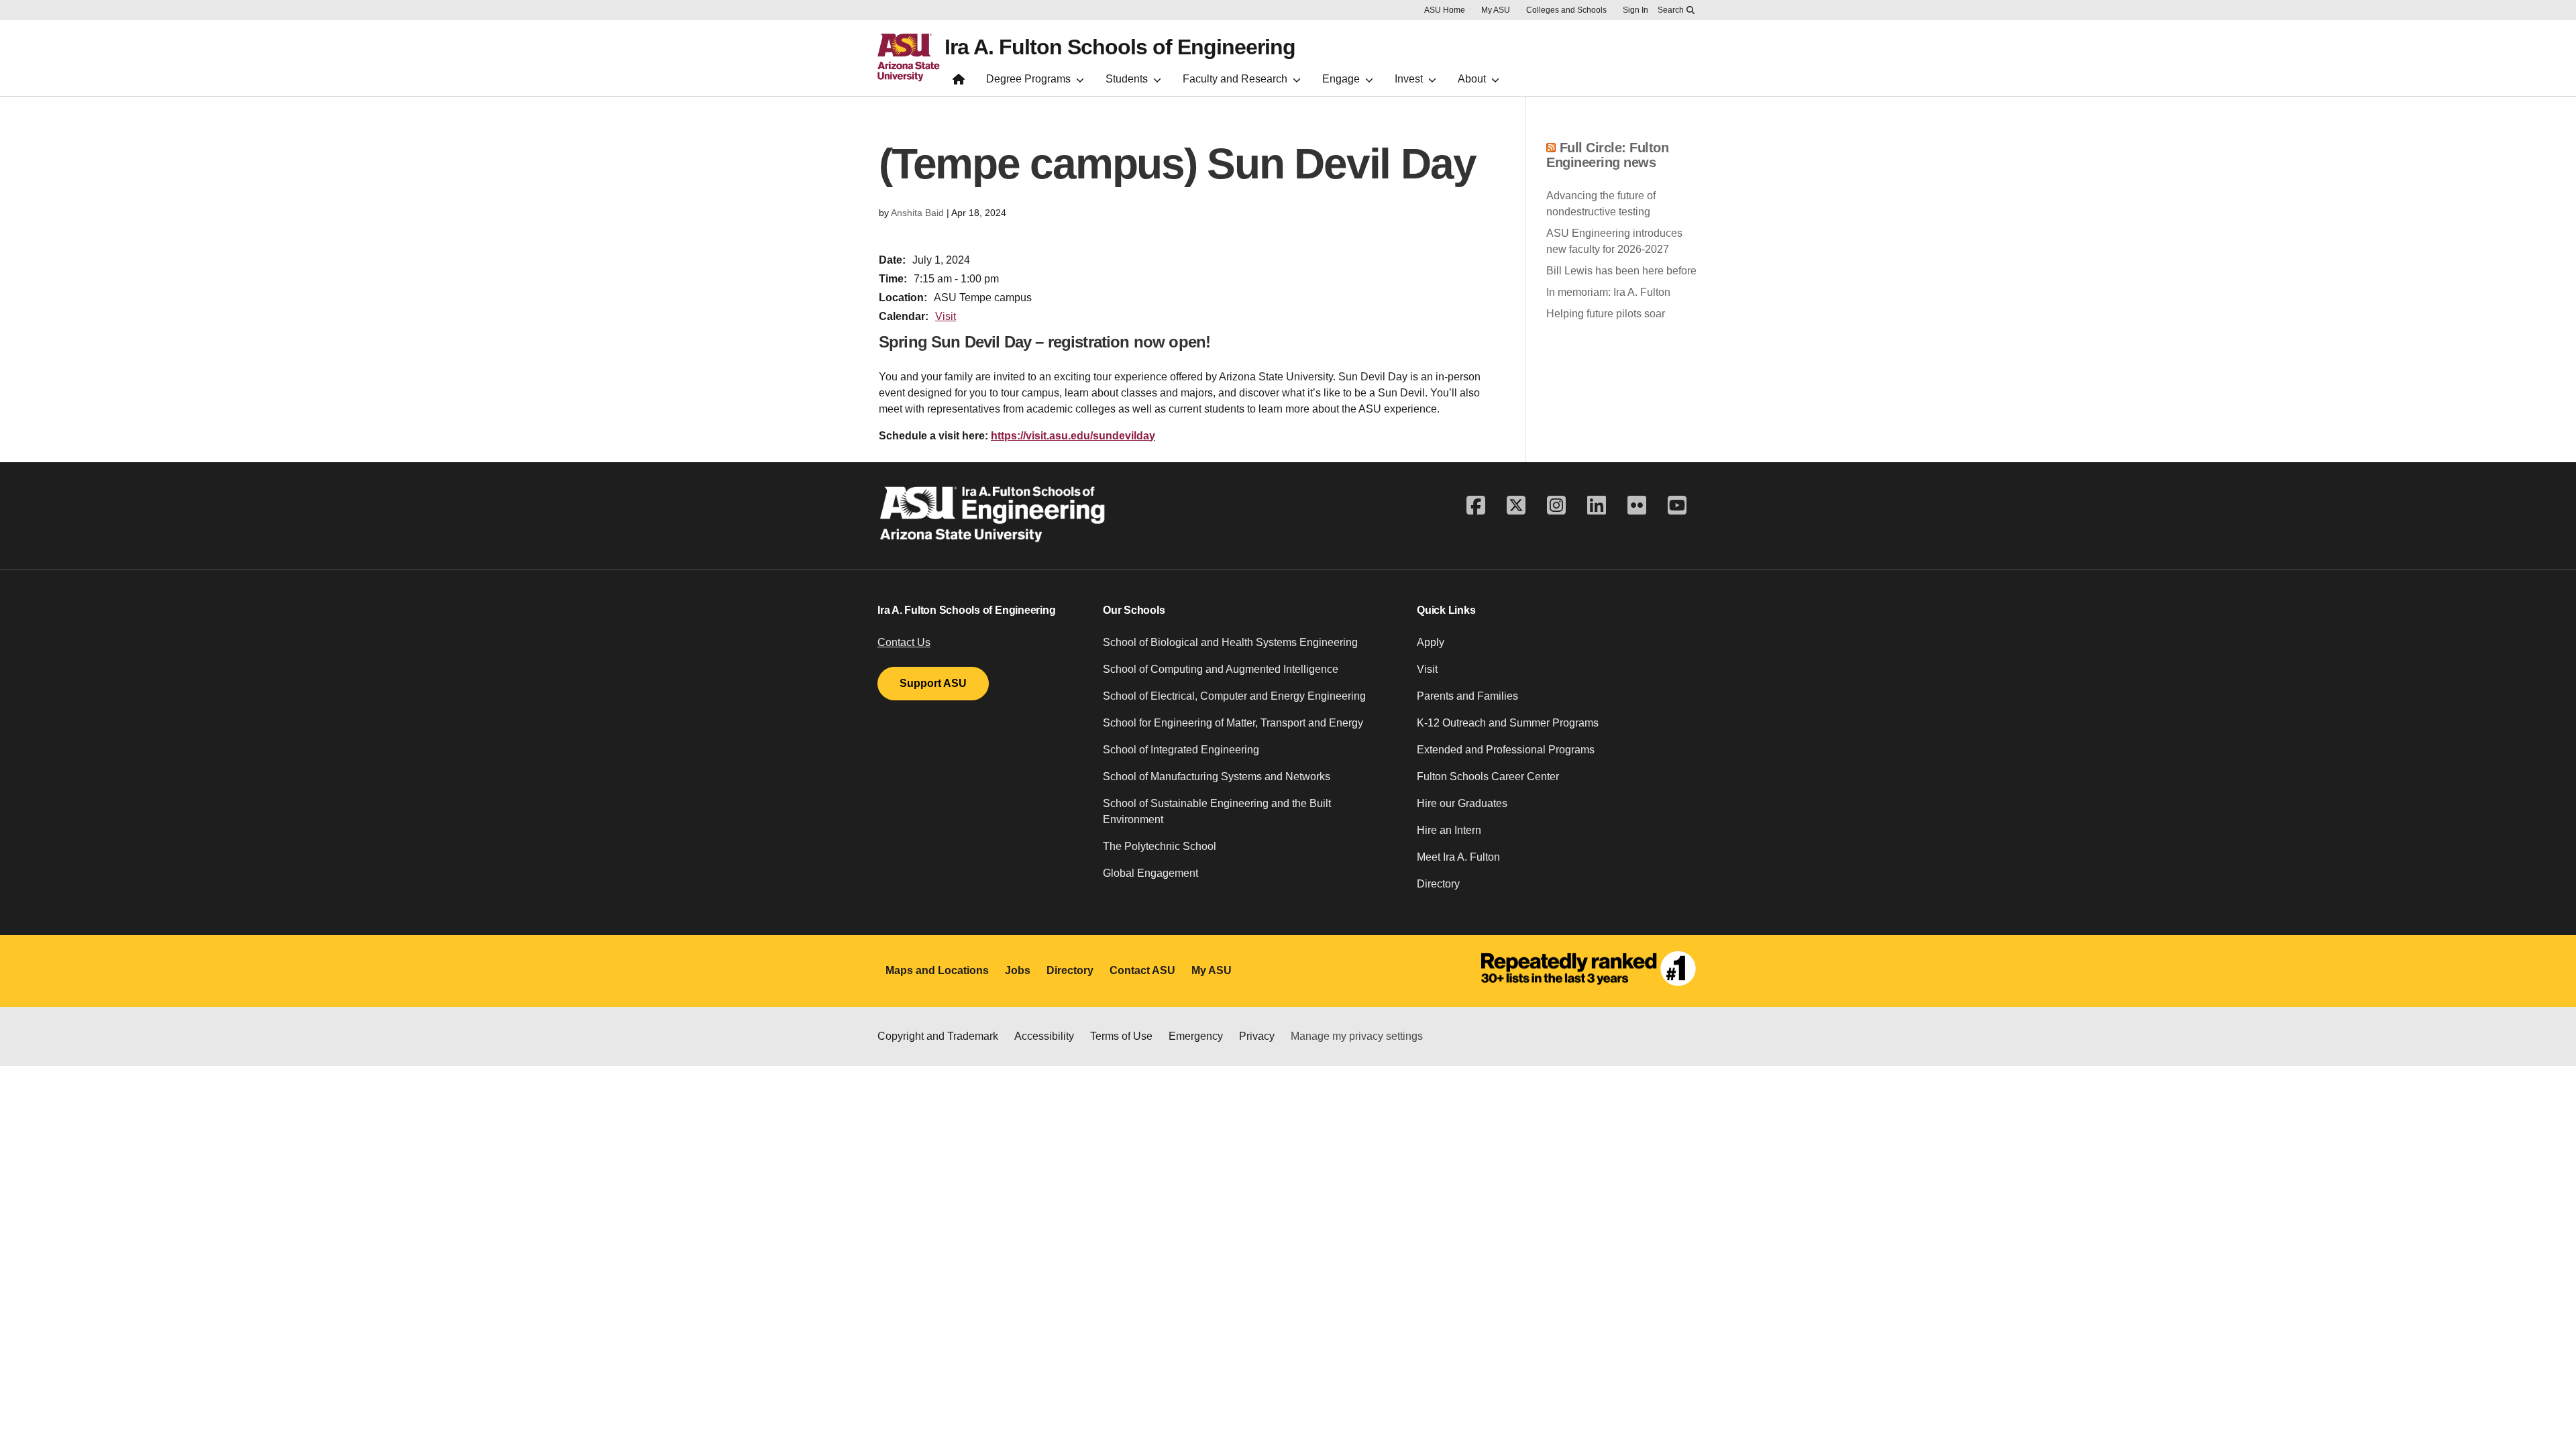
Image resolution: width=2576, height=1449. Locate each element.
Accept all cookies (1760, 1417)
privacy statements (1027, 1425)
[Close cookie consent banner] (2548, 1411)
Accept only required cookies (1916, 1417)
